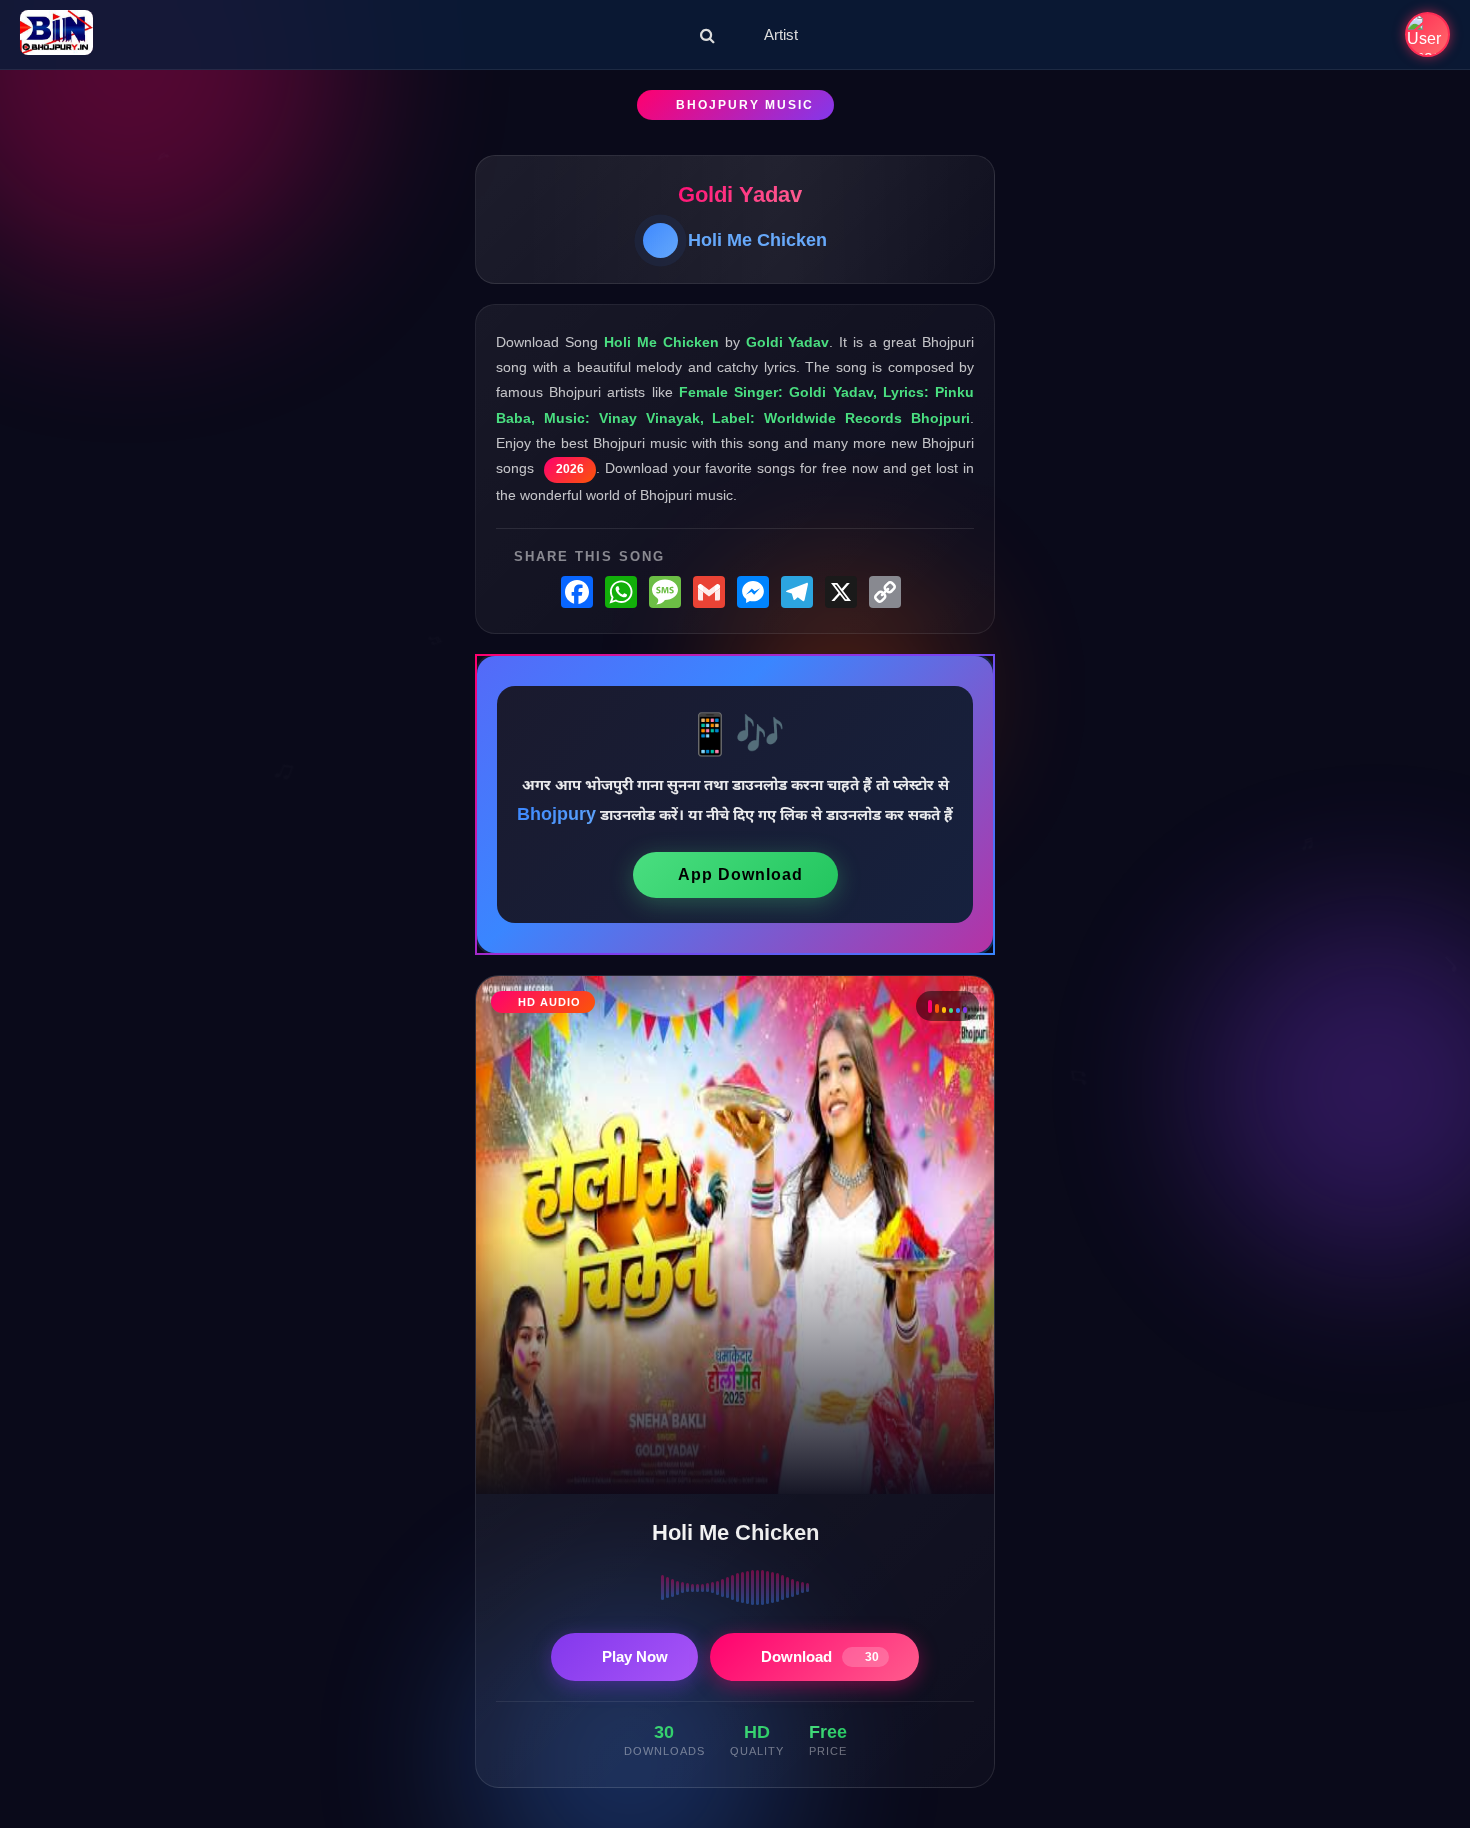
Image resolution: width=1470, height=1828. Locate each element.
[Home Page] (56, 34)
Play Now (635, 1656)
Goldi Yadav (740, 194)
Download (820, 1656)
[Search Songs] (707, 35)
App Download (740, 874)
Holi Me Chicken (757, 240)
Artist (781, 34)
